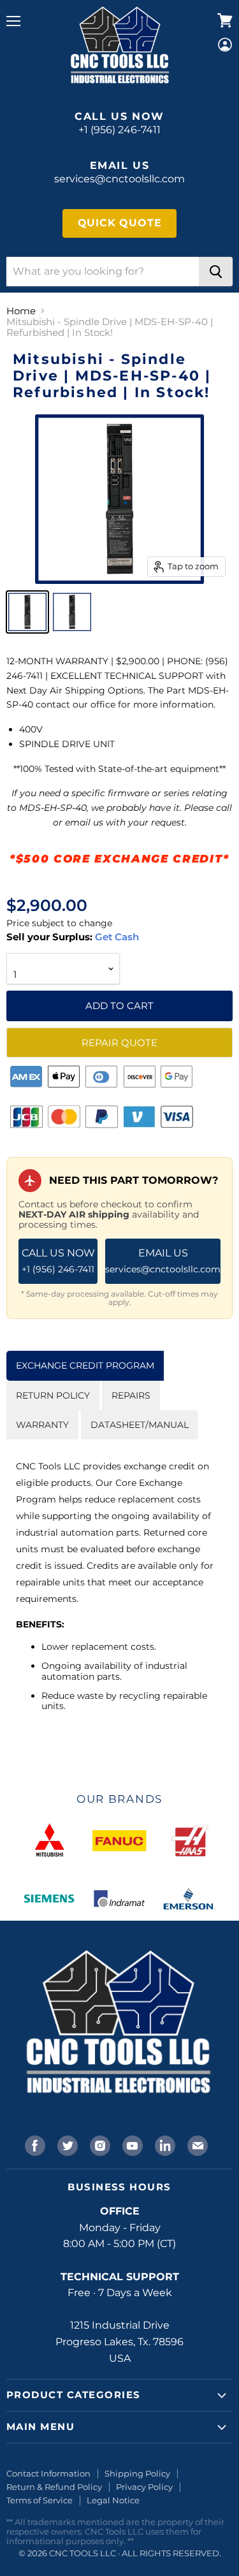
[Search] (216, 272)
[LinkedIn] (164, 2144)
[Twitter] (66, 2144)
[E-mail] (196, 2144)
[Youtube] (131, 2144)
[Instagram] (99, 2144)
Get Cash (116, 937)
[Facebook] (34, 2144)
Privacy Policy (144, 2487)
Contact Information (48, 2473)
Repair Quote (119, 1043)
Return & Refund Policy (54, 2487)
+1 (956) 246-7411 (119, 130)
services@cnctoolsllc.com (119, 179)
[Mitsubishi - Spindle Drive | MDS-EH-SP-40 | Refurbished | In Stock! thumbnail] (27, 612)
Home (21, 311)
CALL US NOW (58, 1261)
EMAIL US (163, 1261)
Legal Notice (113, 2500)
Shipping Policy (137, 2473)
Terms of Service (40, 2500)
